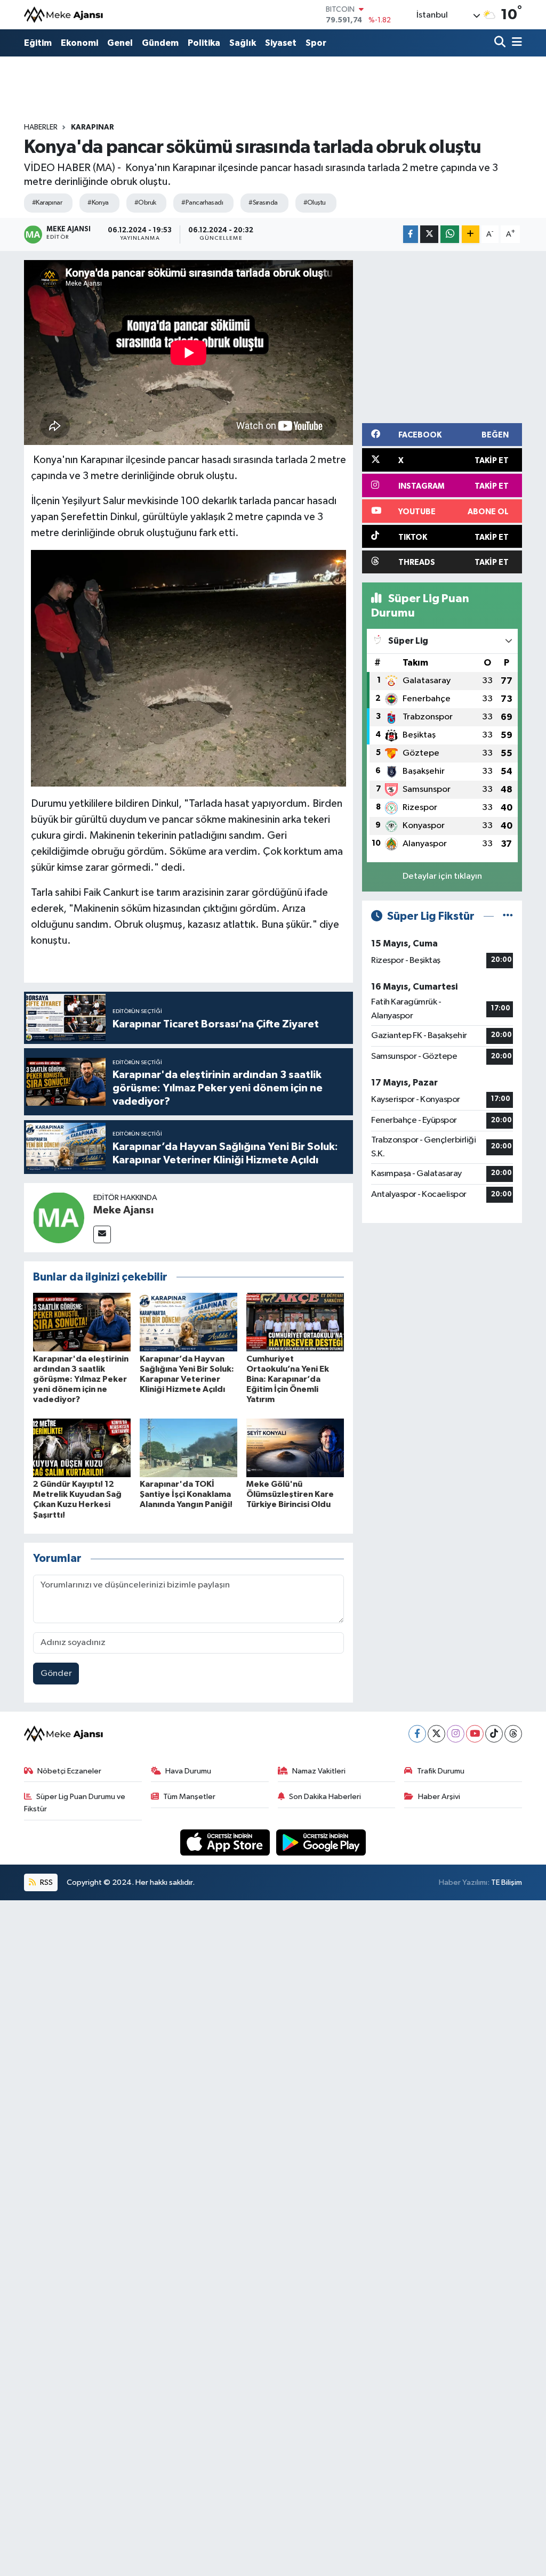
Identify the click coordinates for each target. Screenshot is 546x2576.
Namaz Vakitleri (319, 1771)
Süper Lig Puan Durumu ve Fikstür (75, 1803)
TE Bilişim (507, 1882)
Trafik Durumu (441, 1771)
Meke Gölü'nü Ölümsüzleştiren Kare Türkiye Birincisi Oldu (290, 1494)
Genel (120, 43)
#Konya (98, 203)
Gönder (56, 1674)
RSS (46, 1882)
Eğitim (38, 43)
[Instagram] (456, 1734)
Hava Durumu (188, 1771)
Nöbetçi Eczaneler (69, 1771)
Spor (316, 43)
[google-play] (321, 1842)
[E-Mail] (102, 1234)
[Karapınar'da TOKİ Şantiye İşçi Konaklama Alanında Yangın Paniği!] (188, 1448)
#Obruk (145, 203)
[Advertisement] (454, 335)
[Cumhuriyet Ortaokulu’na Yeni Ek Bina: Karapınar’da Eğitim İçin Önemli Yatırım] (295, 1322)
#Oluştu (315, 203)
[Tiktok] (494, 1734)
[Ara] (501, 43)
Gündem (160, 43)
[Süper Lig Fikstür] (508, 916)
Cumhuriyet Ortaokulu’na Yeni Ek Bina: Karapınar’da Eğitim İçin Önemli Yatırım (288, 1379)
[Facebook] (417, 1734)
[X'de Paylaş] (429, 234)
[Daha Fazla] (471, 234)
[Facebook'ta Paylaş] (411, 234)
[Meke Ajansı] (64, 15)
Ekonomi (79, 43)
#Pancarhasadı (202, 203)
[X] (436, 1734)
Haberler (41, 127)
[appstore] (226, 1842)
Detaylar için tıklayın (442, 876)
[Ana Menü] (515, 43)
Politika (204, 43)
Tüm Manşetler (189, 1797)
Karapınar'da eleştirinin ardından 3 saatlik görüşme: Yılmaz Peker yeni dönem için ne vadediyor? (81, 1379)
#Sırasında (263, 203)
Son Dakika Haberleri (325, 1797)
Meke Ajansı (123, 1210)
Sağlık (243, 43)
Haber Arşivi (439, 1797)
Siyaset (281, 43)
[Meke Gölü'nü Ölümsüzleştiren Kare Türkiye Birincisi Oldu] (295, 1448)
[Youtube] (475, 1734)
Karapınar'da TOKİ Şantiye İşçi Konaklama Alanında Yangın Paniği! (186, 1494)
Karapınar (93, 127)
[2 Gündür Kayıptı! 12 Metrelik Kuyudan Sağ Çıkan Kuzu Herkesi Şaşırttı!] (82, 1448)
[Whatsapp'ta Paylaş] (450, 234)
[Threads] (513, 1734)
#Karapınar (47, 203)
